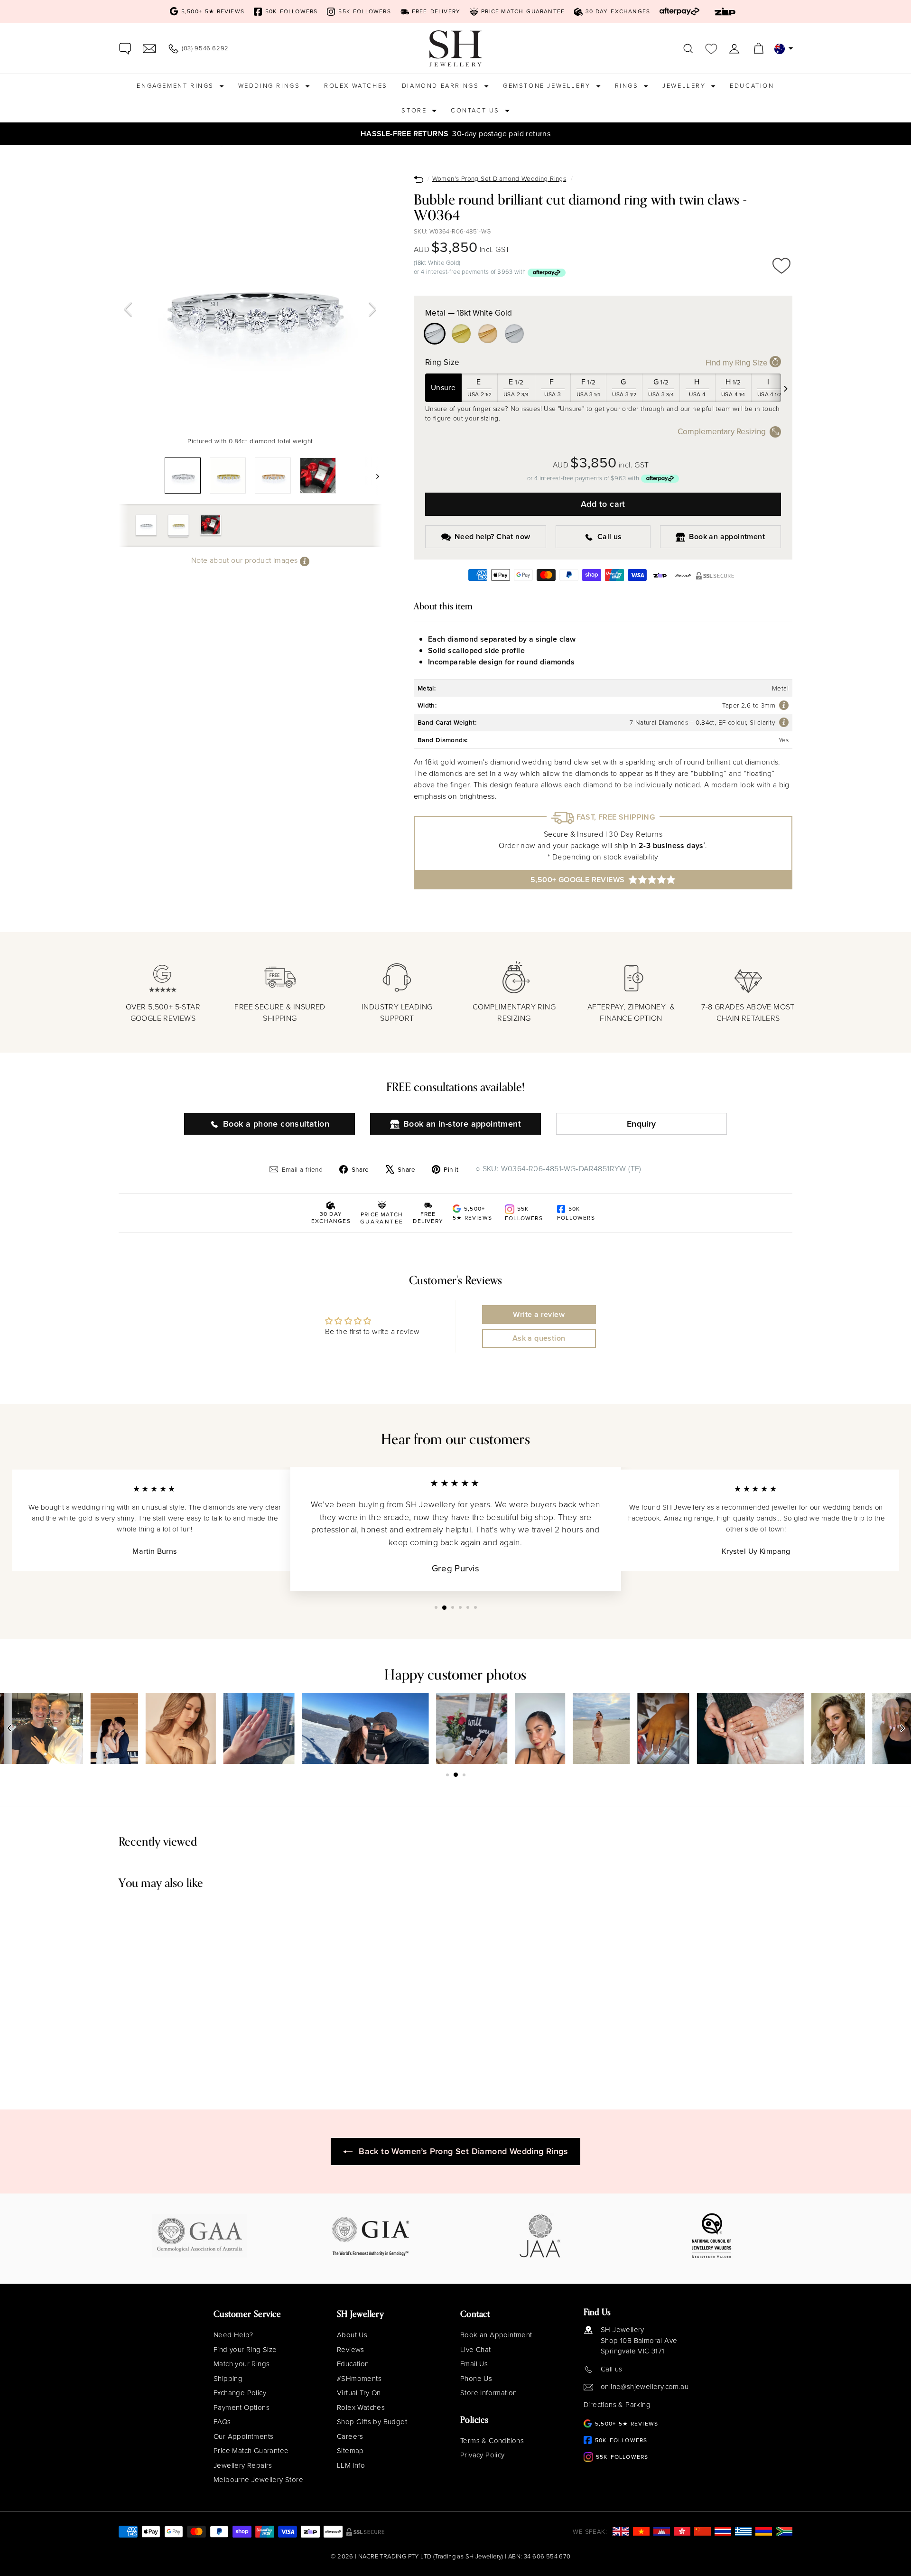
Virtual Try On (359, 2393)
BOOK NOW (689, 134)
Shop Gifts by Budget (372, 2422)
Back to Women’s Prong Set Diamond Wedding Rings (463, 2151)
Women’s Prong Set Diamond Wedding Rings (499, 178)
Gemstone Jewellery (548, 86)
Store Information (489, 2393)
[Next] (372, 309)
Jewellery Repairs (243, 2465)
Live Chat (476, 2350)
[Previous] (128, 309)
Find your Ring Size (245, 2350)
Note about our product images (246, 560)
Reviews (351, 2350)
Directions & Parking (617, 2405)
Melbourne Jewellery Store (258, 2480)
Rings (628, 86)
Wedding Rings (270, 86)
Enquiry (641, 1124)
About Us (352, 2335)
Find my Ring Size (738, 363)
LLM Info (351, 2465)
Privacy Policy (483, 2455)
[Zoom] (250, 301)
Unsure (443, 387)
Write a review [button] (539, 1314)
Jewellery (685, 86)
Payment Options (242, 2408)
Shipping (228, 2379)
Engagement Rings (177, 86)
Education (752, 86)
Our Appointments (243, 2436)
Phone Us (476, 2379)
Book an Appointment (496, 2335)
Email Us (474, 2364)
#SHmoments (359, 2379)
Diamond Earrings (442, 86)
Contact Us (477, 110)
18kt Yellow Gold (461, 334)
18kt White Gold (435, 334)
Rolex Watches (356, 86)
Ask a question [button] (539, 1338)
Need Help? (233, 2335)
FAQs (222, 2422)
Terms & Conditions (492, 2441)
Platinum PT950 (514, 334)
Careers (350, 2436)
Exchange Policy (240, 2393)
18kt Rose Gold (488, 334)
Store (415, 110)
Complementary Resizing (722, 432)
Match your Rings (242, 2364)
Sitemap (350, 2451)
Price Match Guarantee (251, 2451)
